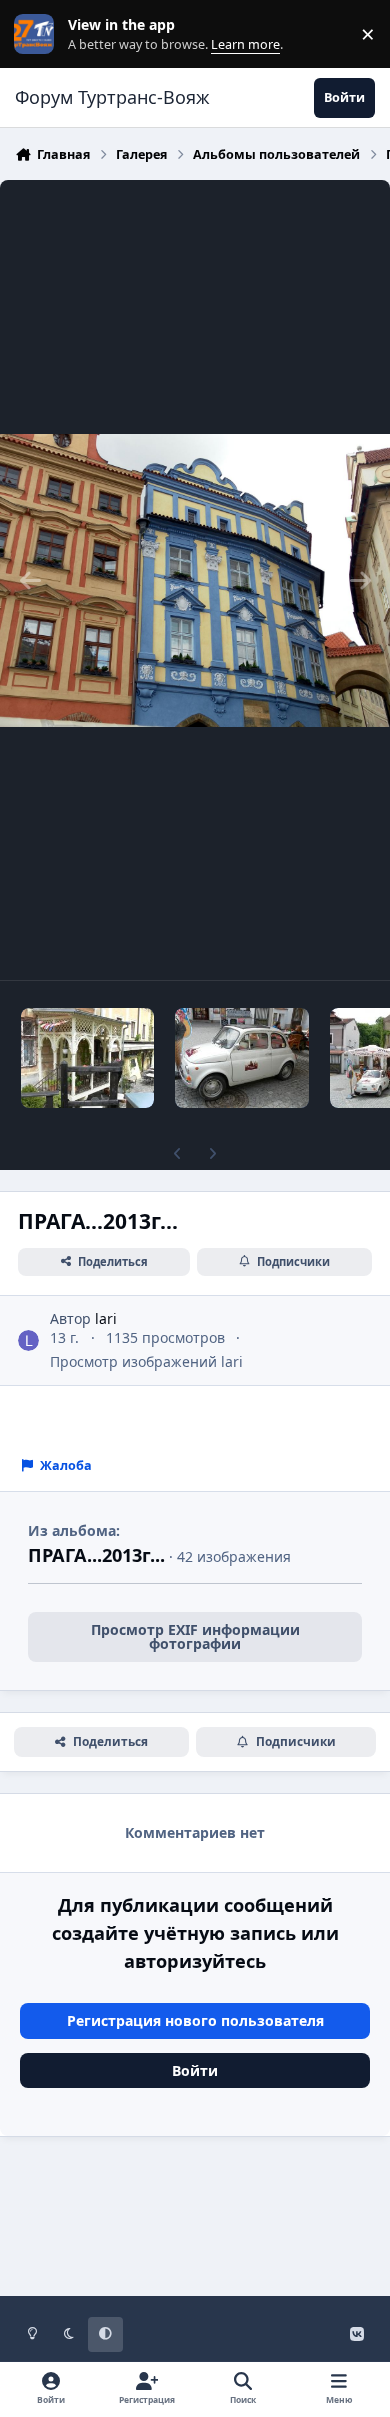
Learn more (38, 34)
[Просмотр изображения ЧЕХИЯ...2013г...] (87, 1058)
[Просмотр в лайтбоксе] (195, 580)
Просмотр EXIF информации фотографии (195, 1636)
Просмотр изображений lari (146, 1361)
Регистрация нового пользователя (195, 2020)
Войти (195, 2070)
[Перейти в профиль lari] (28, 1340)
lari (106, 1318)
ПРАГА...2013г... (96, 1555)
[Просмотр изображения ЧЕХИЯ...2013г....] (241, 1058)
